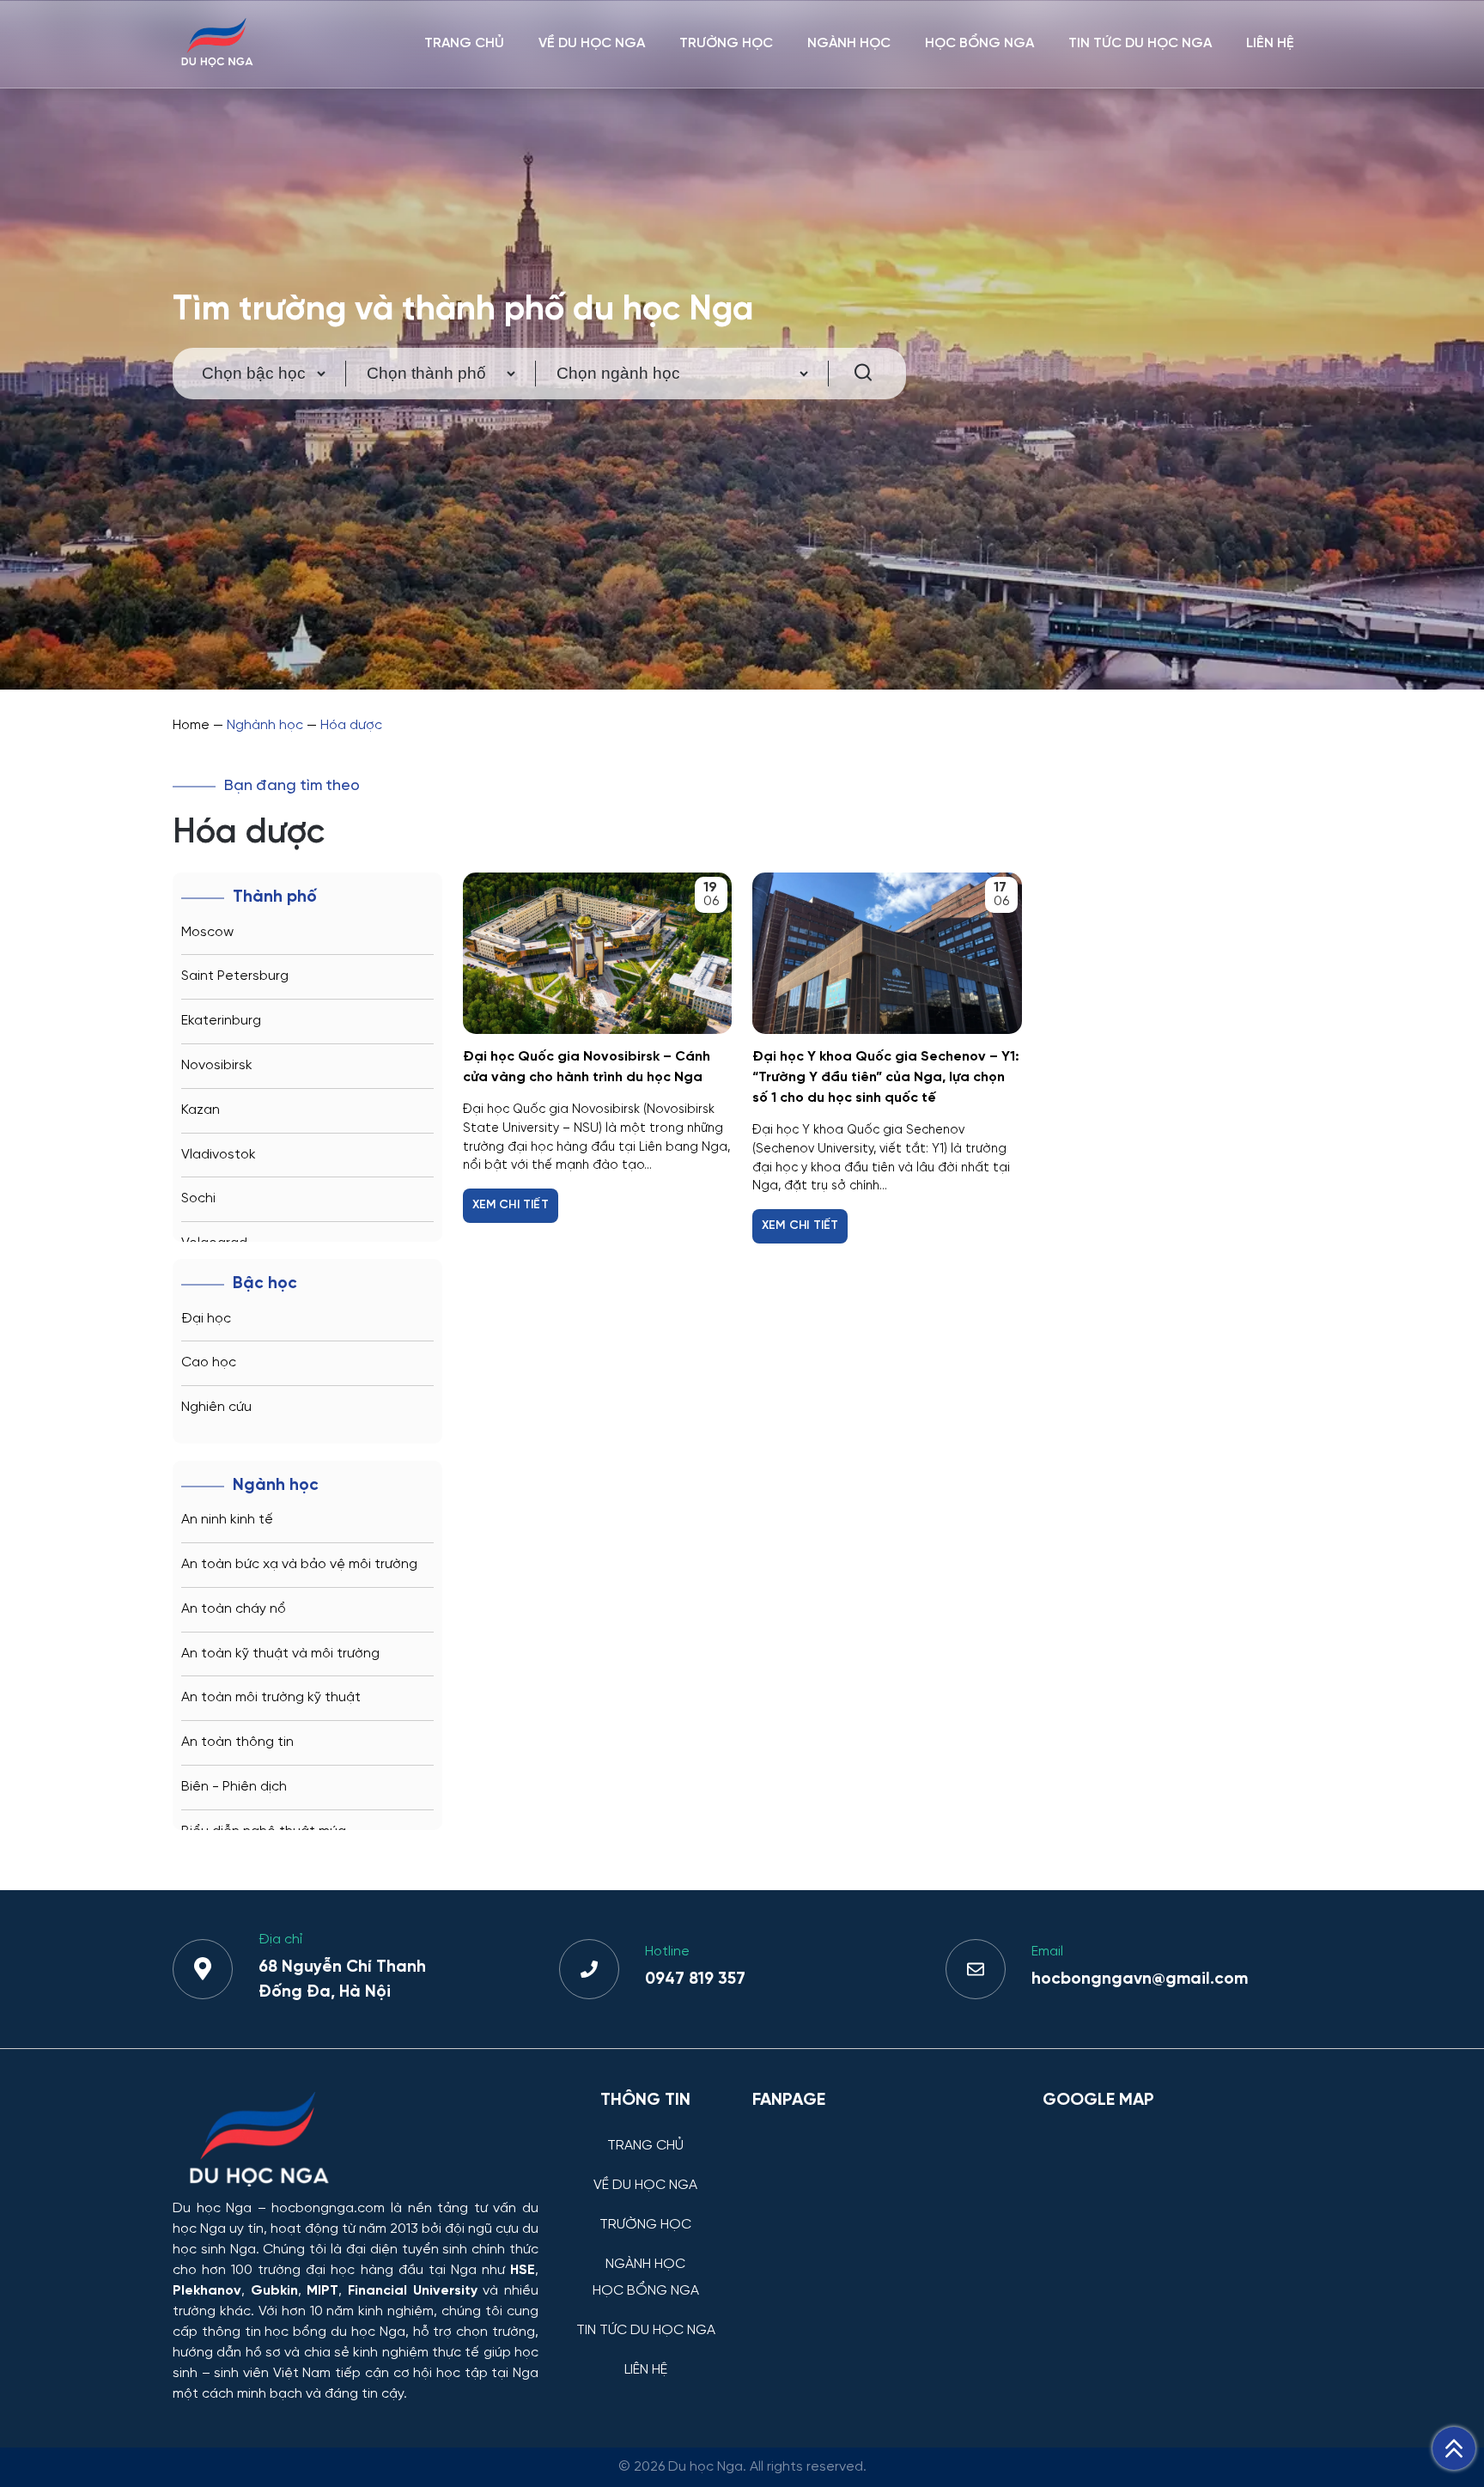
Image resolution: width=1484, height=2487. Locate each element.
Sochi (198, 1198)
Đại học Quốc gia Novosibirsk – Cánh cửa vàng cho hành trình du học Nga (587, 1067)
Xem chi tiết (511, 1205)
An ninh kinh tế (227, 1520)
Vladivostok (219, 1155)
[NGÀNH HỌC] (645, 2251)
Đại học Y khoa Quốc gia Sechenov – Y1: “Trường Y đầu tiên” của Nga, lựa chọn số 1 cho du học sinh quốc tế (886, 1077)
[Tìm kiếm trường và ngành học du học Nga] (855, 374)
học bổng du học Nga (335, 2332)
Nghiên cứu (216, 1407)
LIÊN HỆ (1270, 43)
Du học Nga (212, 2208)
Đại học (206, 1319)
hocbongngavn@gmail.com (1140, 1979)
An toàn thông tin (237, 1742)
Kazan (201, 1110)
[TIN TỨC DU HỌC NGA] (645, 2317)
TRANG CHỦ (464, 43)
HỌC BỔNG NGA (979, 43)
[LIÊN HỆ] (645, 2357)
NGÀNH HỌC (849, 43)
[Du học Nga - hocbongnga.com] (217, 63)
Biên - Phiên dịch (234, 1787)
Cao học (209, 1362)
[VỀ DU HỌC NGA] (645, 2172)
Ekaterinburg (221, 1021)
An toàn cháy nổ (234, 1609)
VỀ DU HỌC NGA (592, 43)
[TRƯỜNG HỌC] (645, 2212)
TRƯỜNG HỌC (726, 43)
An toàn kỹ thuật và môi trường (280, 1654)
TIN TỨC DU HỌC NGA (1140, 43)
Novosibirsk (217, 1065)
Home (191, 725)
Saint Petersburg (235, 976)
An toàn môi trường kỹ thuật (271, 1697)
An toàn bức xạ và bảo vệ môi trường (299, 1564)
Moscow (207, 932)
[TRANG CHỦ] (645, 2133)
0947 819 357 (695, 1979)
